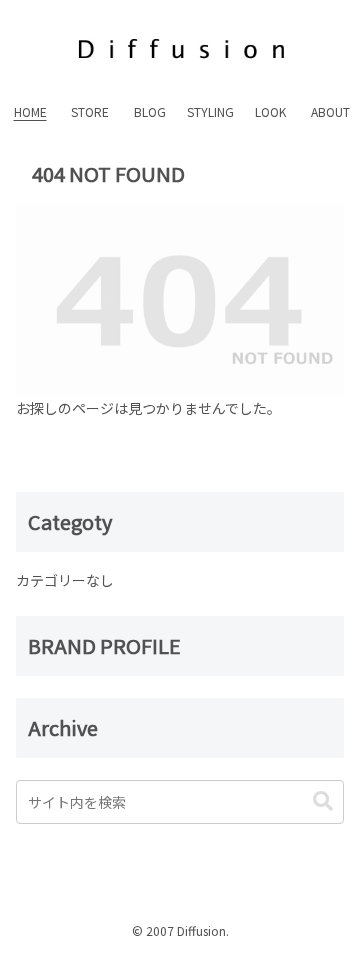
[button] (323, 801)
